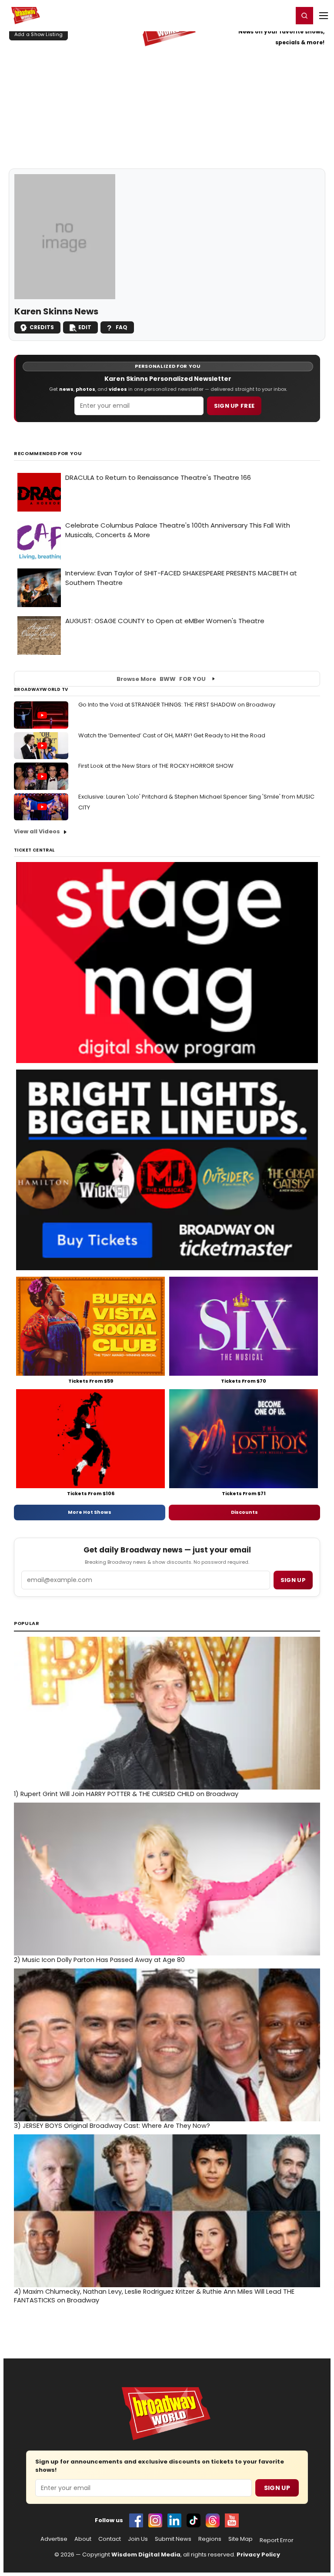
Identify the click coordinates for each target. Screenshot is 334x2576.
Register (258, 15)
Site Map (240, 2539)
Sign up (293, 1580)
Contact (110, 2539)
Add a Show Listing (38, 34)
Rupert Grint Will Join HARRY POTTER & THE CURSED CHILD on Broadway (126, 1794)
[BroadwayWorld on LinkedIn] (174, 2520)
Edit (85, 327)
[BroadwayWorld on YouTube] (232, 2520)
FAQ (122, 327)
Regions (210, 2539)
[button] (304, 16)
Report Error (277, 2540)
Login (282, 15)
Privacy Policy (258, 2555)
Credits (42, 327)
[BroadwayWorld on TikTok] (194, 2520)
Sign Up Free (234, 406)
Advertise (54, 2539)
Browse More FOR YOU (161, 679)
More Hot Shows (90, 1512)
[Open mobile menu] (324, 16)
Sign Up (277, 2488)
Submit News (173, 2539)
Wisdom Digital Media (146, 2555)
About (83, 2539)
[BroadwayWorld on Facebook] (136, 2520)
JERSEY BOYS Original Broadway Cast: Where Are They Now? (112, 2126)
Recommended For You (48, 454)
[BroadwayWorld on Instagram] (155, 2520)
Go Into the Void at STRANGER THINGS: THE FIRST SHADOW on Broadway (177, 705)
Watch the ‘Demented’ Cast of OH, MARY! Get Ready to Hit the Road (172, 735)
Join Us (138, 2539)
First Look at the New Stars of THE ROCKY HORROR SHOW (156, 766)
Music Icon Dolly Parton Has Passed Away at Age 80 (99, 1960)
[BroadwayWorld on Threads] (213, 2520)
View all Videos (37, 831)
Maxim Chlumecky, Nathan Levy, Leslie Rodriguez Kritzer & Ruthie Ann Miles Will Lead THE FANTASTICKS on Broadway (154, 2296)
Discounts (244, 1512)
